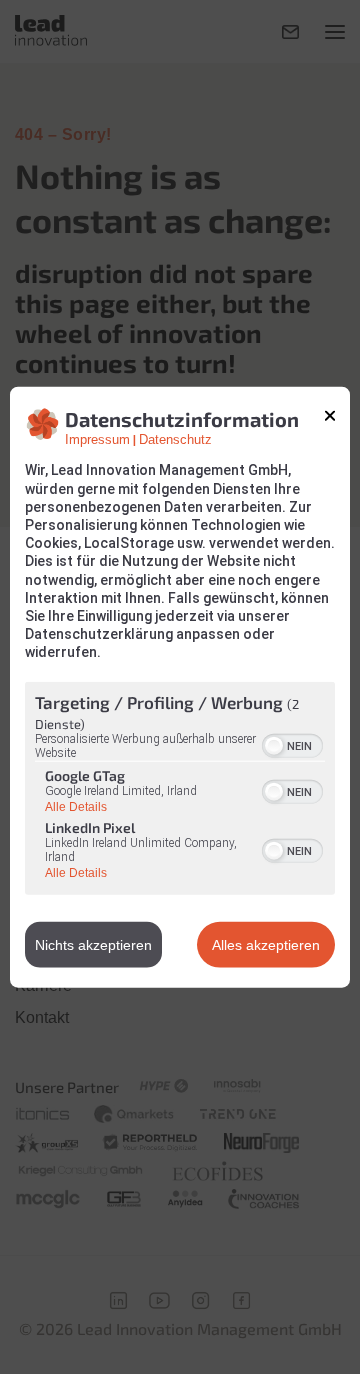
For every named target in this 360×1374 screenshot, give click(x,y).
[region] (180, 790)
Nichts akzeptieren (93, 944)
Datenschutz (175, 440)
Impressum (97, 440)
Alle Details (76, 807)
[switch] (292, 743)
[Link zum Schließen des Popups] (330, 416)
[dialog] (180, 687)
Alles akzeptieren (266, 944)
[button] (274, 745)
